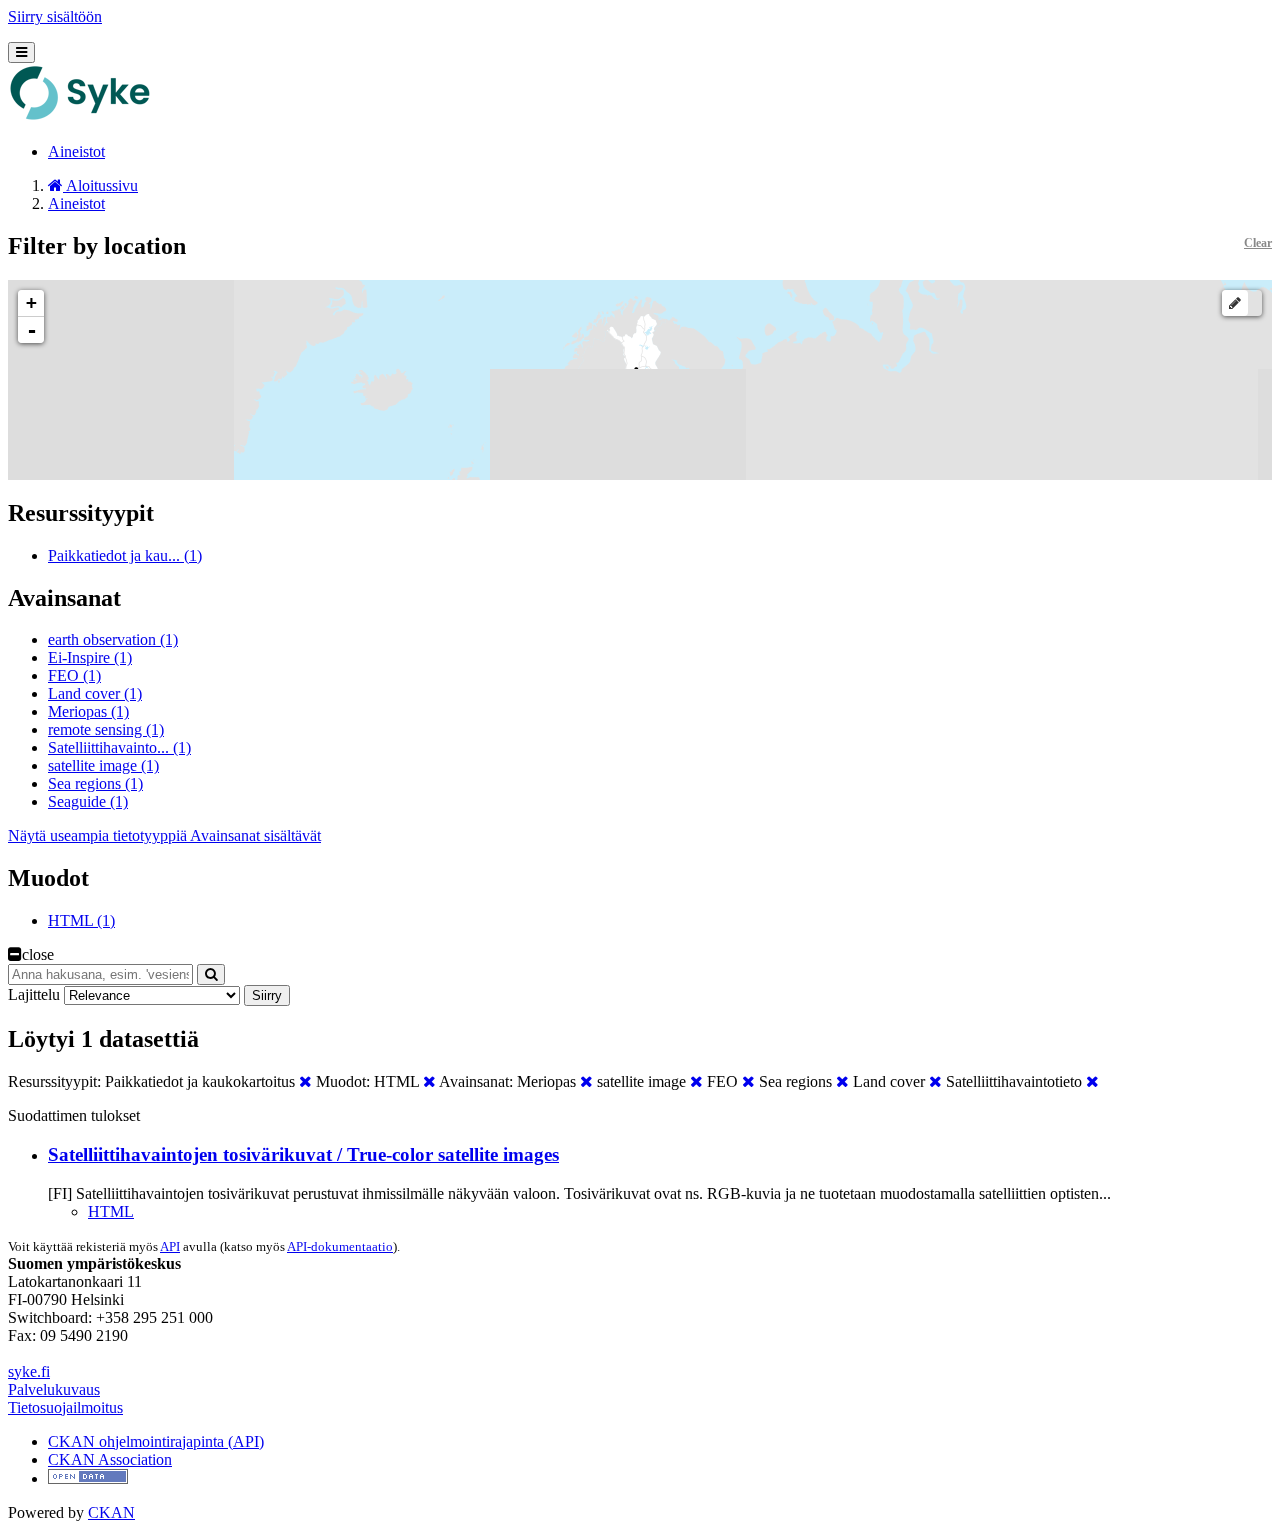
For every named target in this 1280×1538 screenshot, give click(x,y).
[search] (211, 974)
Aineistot (76, 151)
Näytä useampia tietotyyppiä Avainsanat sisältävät (164, 835)
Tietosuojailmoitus (65, 1407)
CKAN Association (110, 1459)
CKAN (111, 1512)
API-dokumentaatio (340, 1246)
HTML (111, 1211)
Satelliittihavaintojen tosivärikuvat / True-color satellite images (303, 1154)
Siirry (267, 995)
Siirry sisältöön (55, 16)
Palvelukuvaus (54, 1389)
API (170, 1246)
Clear (1258, 243)
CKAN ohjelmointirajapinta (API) (156, 1441)
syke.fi (29, 1371)
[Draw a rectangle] (1235, 303)
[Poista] (305, 1081)
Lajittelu (34, 994)
